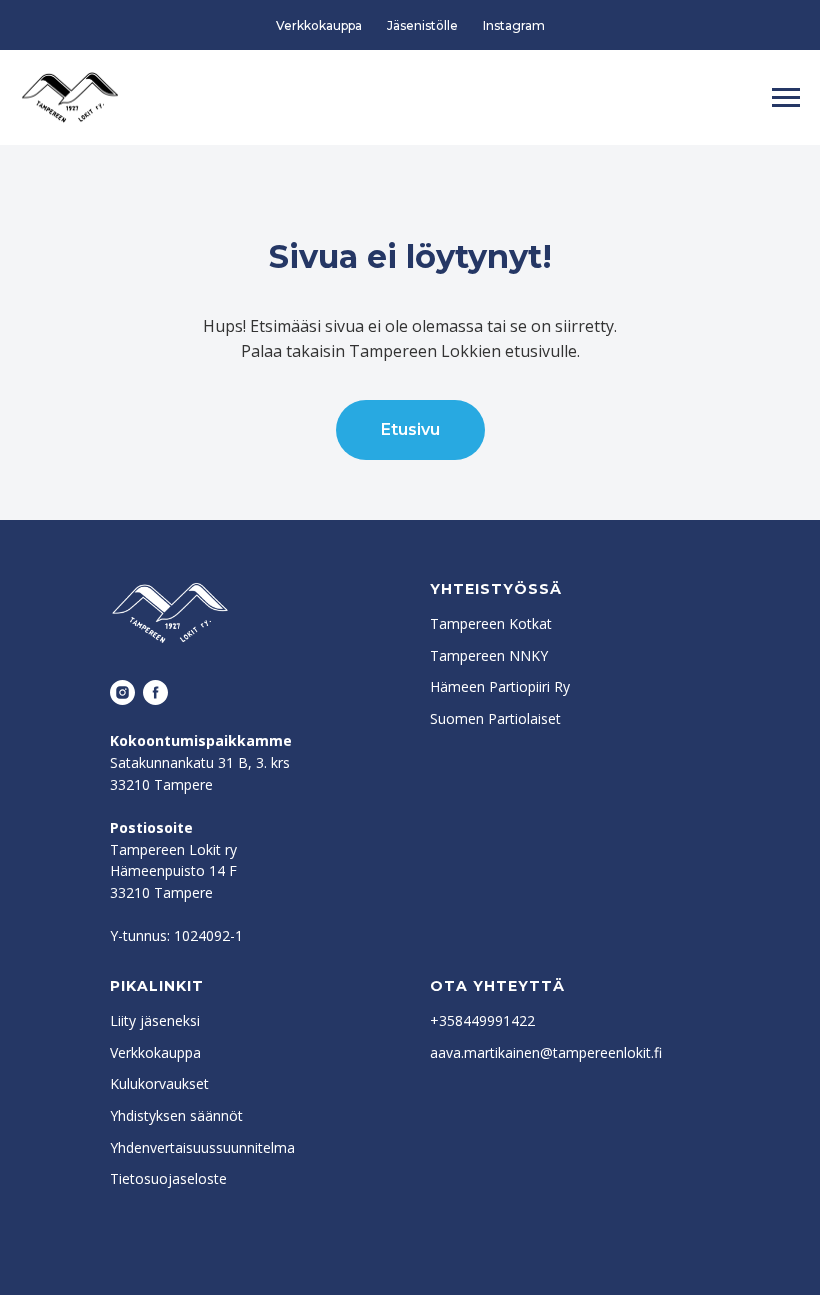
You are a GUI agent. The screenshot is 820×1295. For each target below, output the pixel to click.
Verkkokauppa (319, 25)
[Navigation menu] (786, 98)
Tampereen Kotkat (491, 623)
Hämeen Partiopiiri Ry (500, 686)
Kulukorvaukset (159, 1083)
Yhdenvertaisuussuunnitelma (202, 1147)
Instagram (514, 25)
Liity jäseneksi (155, 1020)
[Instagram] (122, 692)
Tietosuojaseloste (168, 1178)
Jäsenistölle (422, 25)
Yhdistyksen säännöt (176, 1115)
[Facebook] (155, 692)
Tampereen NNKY (489, 655)
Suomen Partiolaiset (495, 718)
